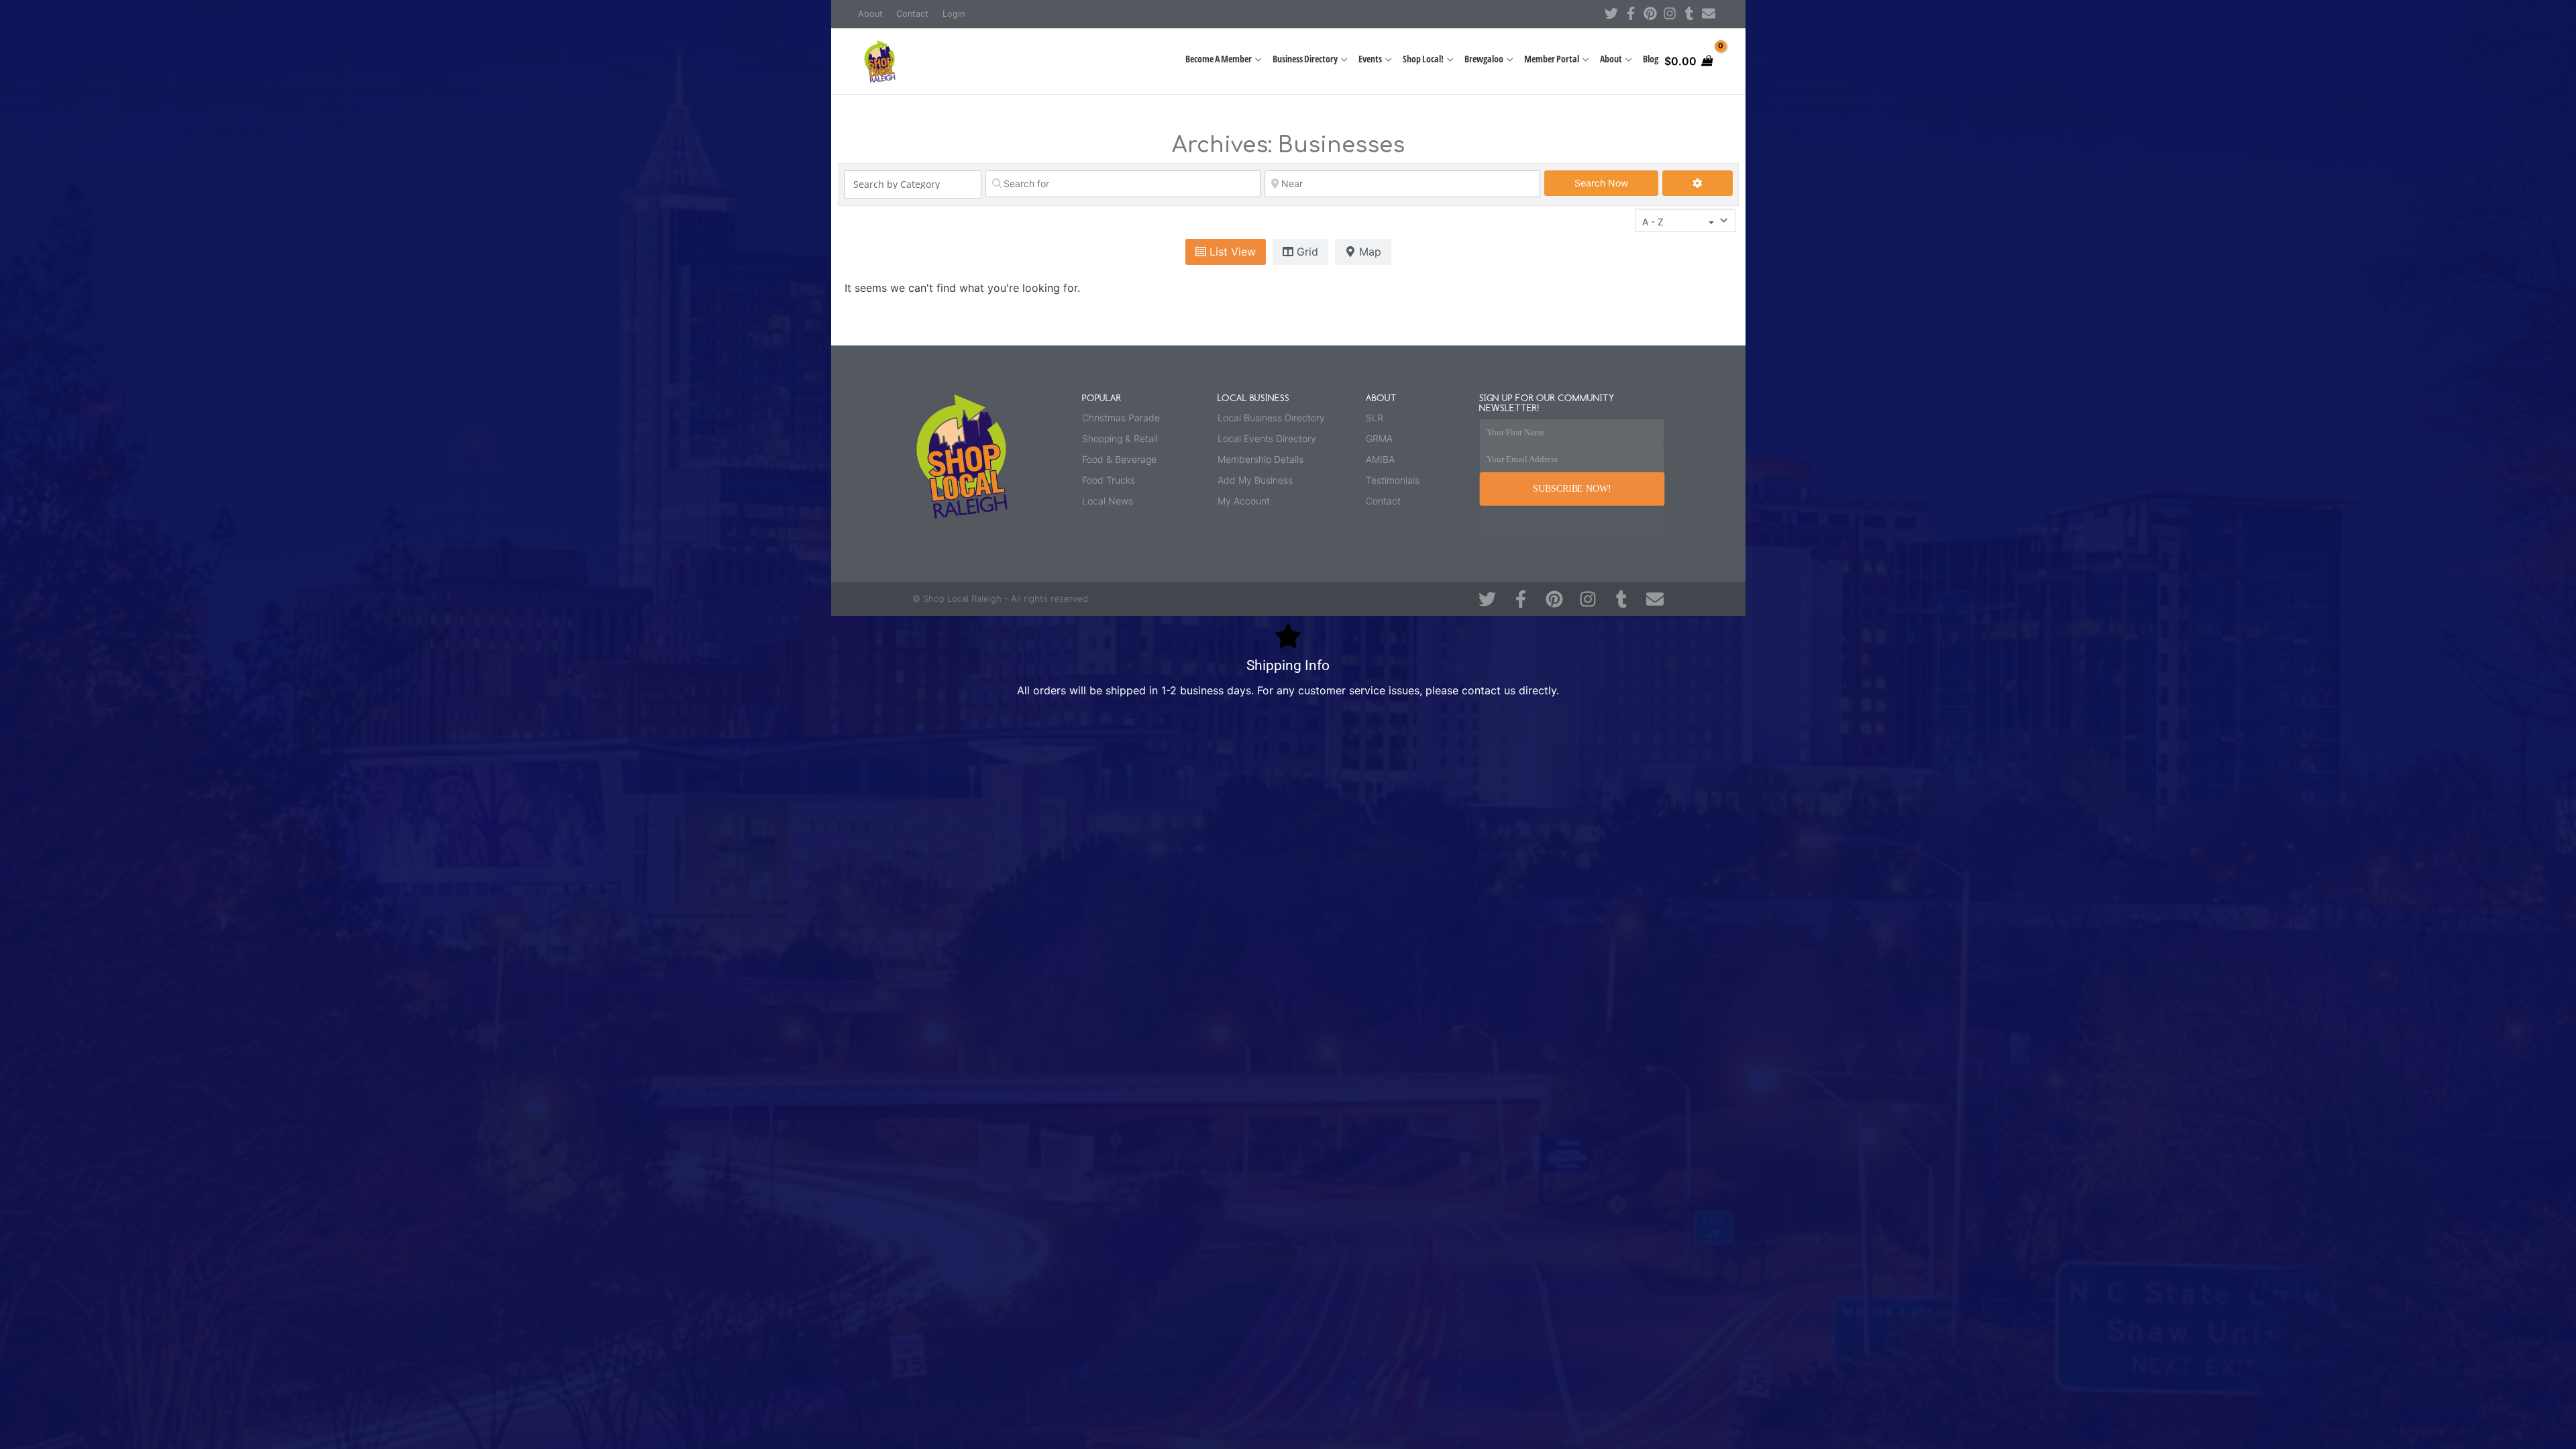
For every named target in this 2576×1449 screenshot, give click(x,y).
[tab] (1226, 252)
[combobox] (1685, 220)
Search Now (1616, 182)
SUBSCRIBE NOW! (1572, 489)
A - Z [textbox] (1653, 222)
